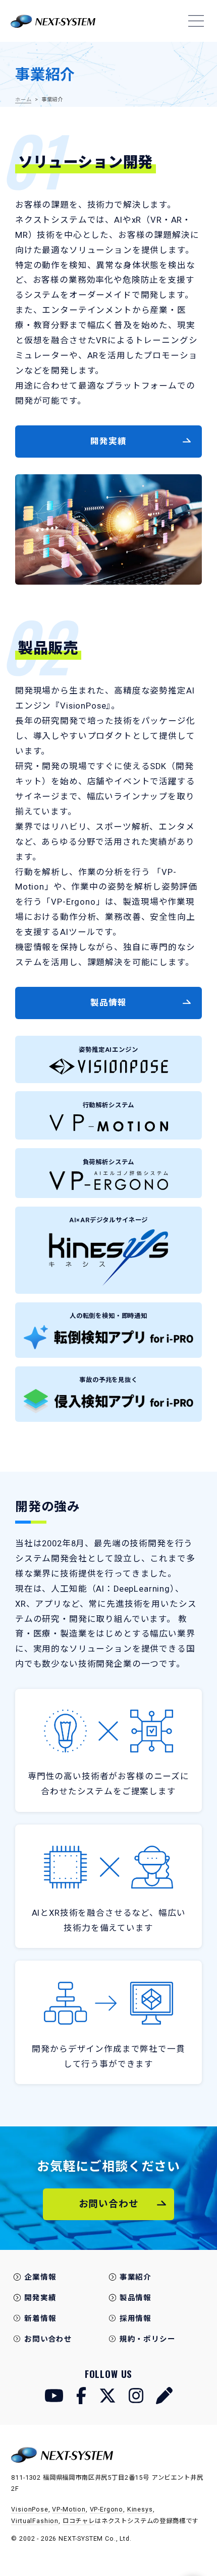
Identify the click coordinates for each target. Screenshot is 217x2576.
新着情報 (40, 2318)
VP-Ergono (107, 2509)
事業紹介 (135, 2277)
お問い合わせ (48, 2339)
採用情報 (135, 2318)
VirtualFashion (35, 2521)
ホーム (23, 100)
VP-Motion (69, 2509)
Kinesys (140, 2509)
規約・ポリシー (148, 2339)
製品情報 (135, 2298)
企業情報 (40, 2277)
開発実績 (40, 2298)
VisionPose (30, 2509)
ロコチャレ (79, 2521)
